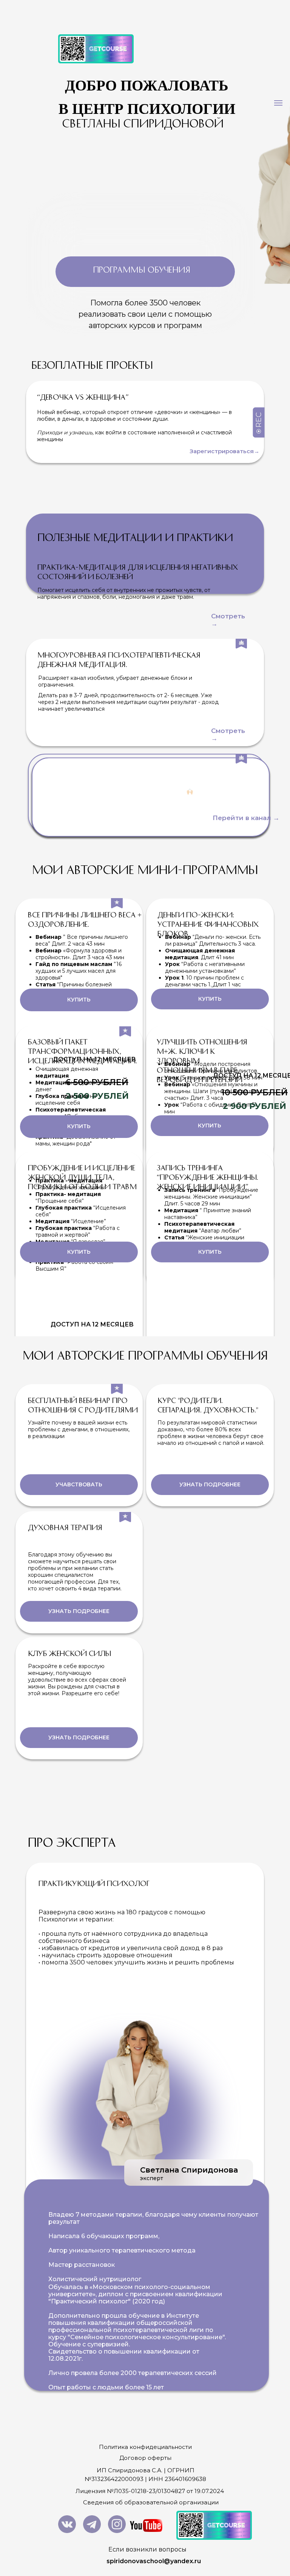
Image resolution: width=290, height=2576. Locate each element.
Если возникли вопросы (147, 2549)
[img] (67, 2524)
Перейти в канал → (246, 818)
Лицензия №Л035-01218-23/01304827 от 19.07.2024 (150, 2491)
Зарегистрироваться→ (224, 451)
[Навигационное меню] (278, 103)
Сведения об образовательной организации (151, 2502)
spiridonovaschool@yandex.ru (154, 2561)
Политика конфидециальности (145, 2447)
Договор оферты (145, 2458)
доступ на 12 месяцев (92, 1324)
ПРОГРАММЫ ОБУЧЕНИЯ (142, 269)
